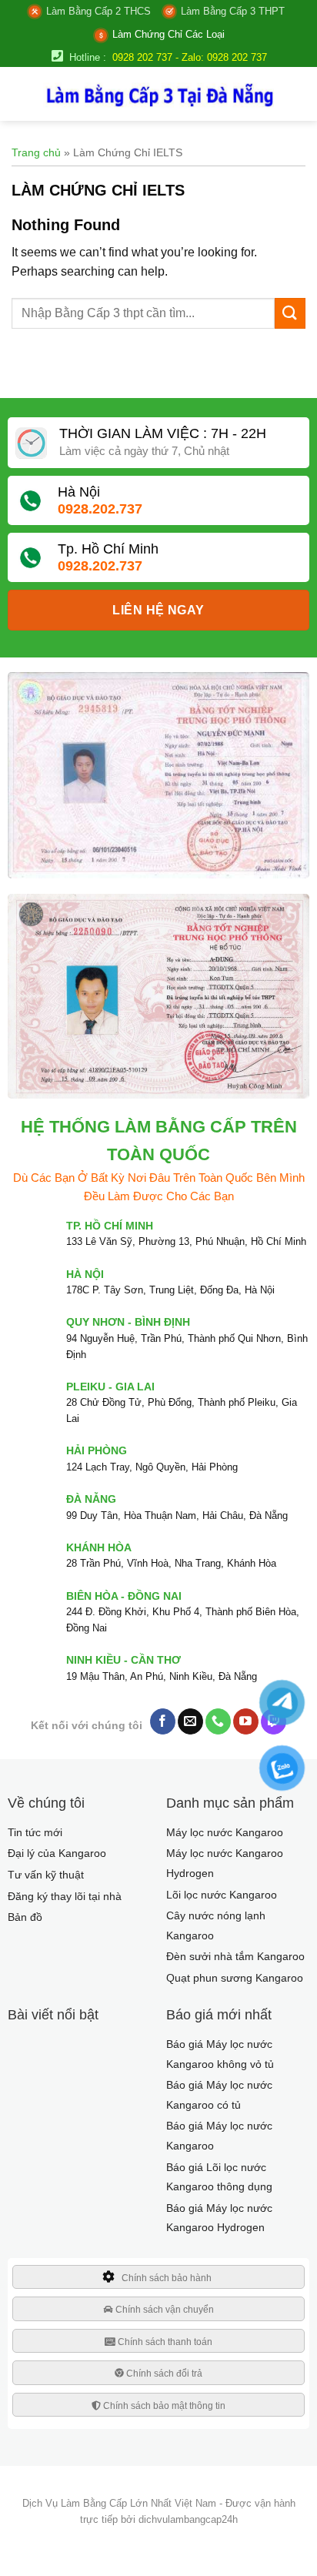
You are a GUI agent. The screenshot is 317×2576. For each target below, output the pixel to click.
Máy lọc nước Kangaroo (225, 1832)
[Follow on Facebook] (163, 1721)
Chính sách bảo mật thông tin (163, 2406)
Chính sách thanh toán (164, 2342)
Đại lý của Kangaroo (57, 1853)
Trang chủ (36, 152)
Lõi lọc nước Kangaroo (222, 1895)
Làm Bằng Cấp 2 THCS (98, 11)
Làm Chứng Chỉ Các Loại (169, 34)
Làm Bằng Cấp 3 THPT (233, 11)
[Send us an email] (190, 1721)
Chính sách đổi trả (163, 2374)
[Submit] (290, 313)
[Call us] (218, 1721)
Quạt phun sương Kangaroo (235, 1978)
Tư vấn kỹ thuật (46, 1875)
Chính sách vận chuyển (164, 2310)
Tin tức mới (35, 1832)
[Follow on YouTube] (246, 1721)
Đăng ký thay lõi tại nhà (65, 1896)
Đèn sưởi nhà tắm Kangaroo (235, 1956)
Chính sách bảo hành (167, 2278)
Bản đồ (25, 1917)
